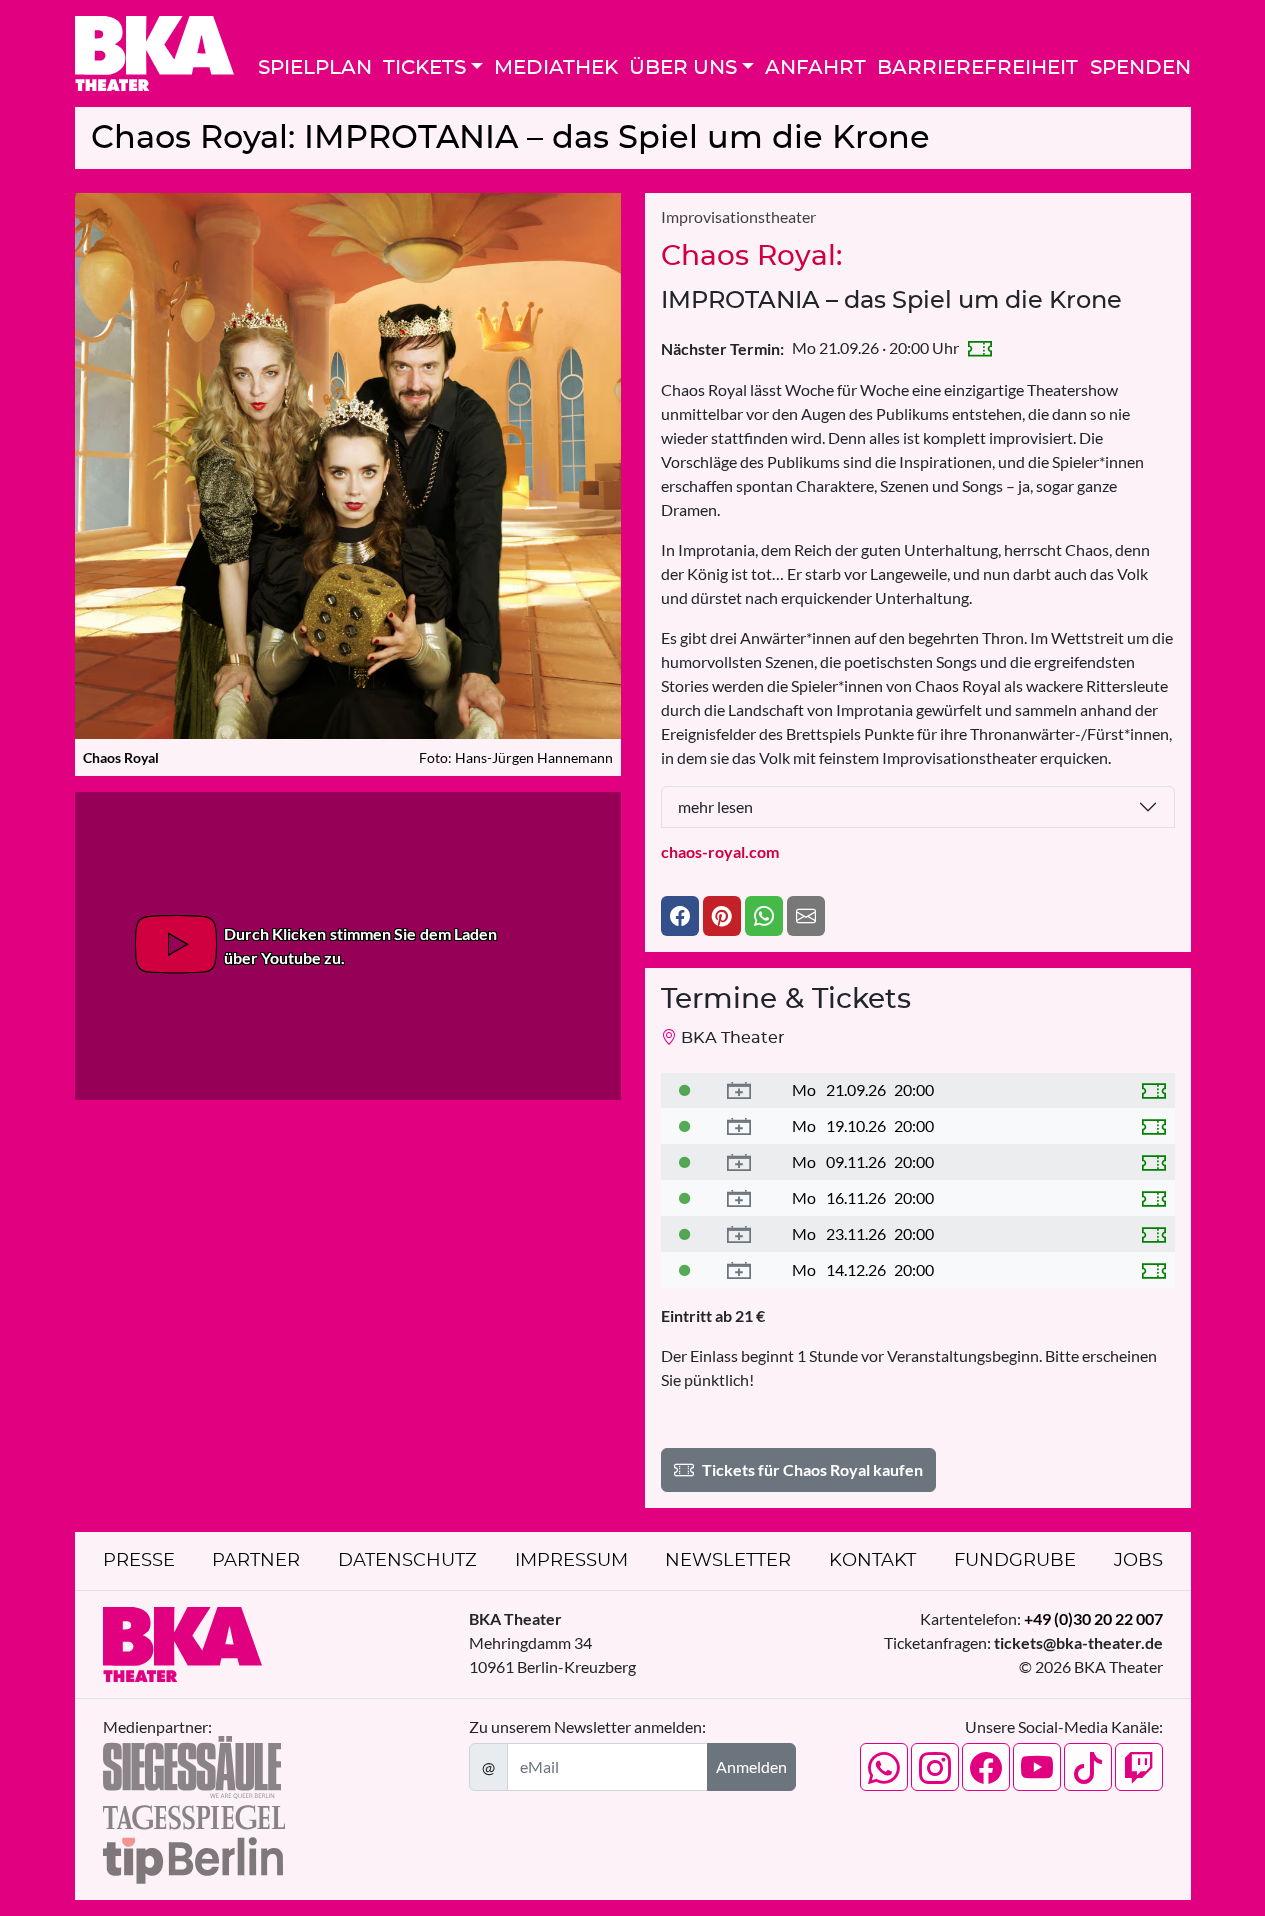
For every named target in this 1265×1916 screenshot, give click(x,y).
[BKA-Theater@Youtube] (1037, 1767)
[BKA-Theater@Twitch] (1139, 1767)
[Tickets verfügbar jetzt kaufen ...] (685, 1089)
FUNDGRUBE (1015, 1561)
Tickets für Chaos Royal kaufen (812, 1469)
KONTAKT (872, 1561)
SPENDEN (1140, 68)
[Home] (154, 53)
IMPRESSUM (571, 1561)
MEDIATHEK (556, 68)
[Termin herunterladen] (739, 1091)
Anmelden (751, 1766)
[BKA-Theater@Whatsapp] (884, 1767)
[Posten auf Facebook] (680, 916)
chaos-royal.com (720, 851)
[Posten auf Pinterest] (722, 916)
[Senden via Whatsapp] (764, 916)
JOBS (1138, 1561)
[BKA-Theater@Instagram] (935, 1767)
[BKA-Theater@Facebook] (986, 1767)
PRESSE (139, 1561)
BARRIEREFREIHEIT (977, 68)
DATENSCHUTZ (407, 1561)
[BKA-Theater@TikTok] (1088, 1767)
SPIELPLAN (315, 68)
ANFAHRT (815, 68)
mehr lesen (715, 806)
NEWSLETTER (728, 1561)
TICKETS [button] (424, 68)
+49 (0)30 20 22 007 (1093, 1618)
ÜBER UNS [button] (683, 68)
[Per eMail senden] (806, 916)
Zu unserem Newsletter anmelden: (587, 1726)
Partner (256, 1561)
